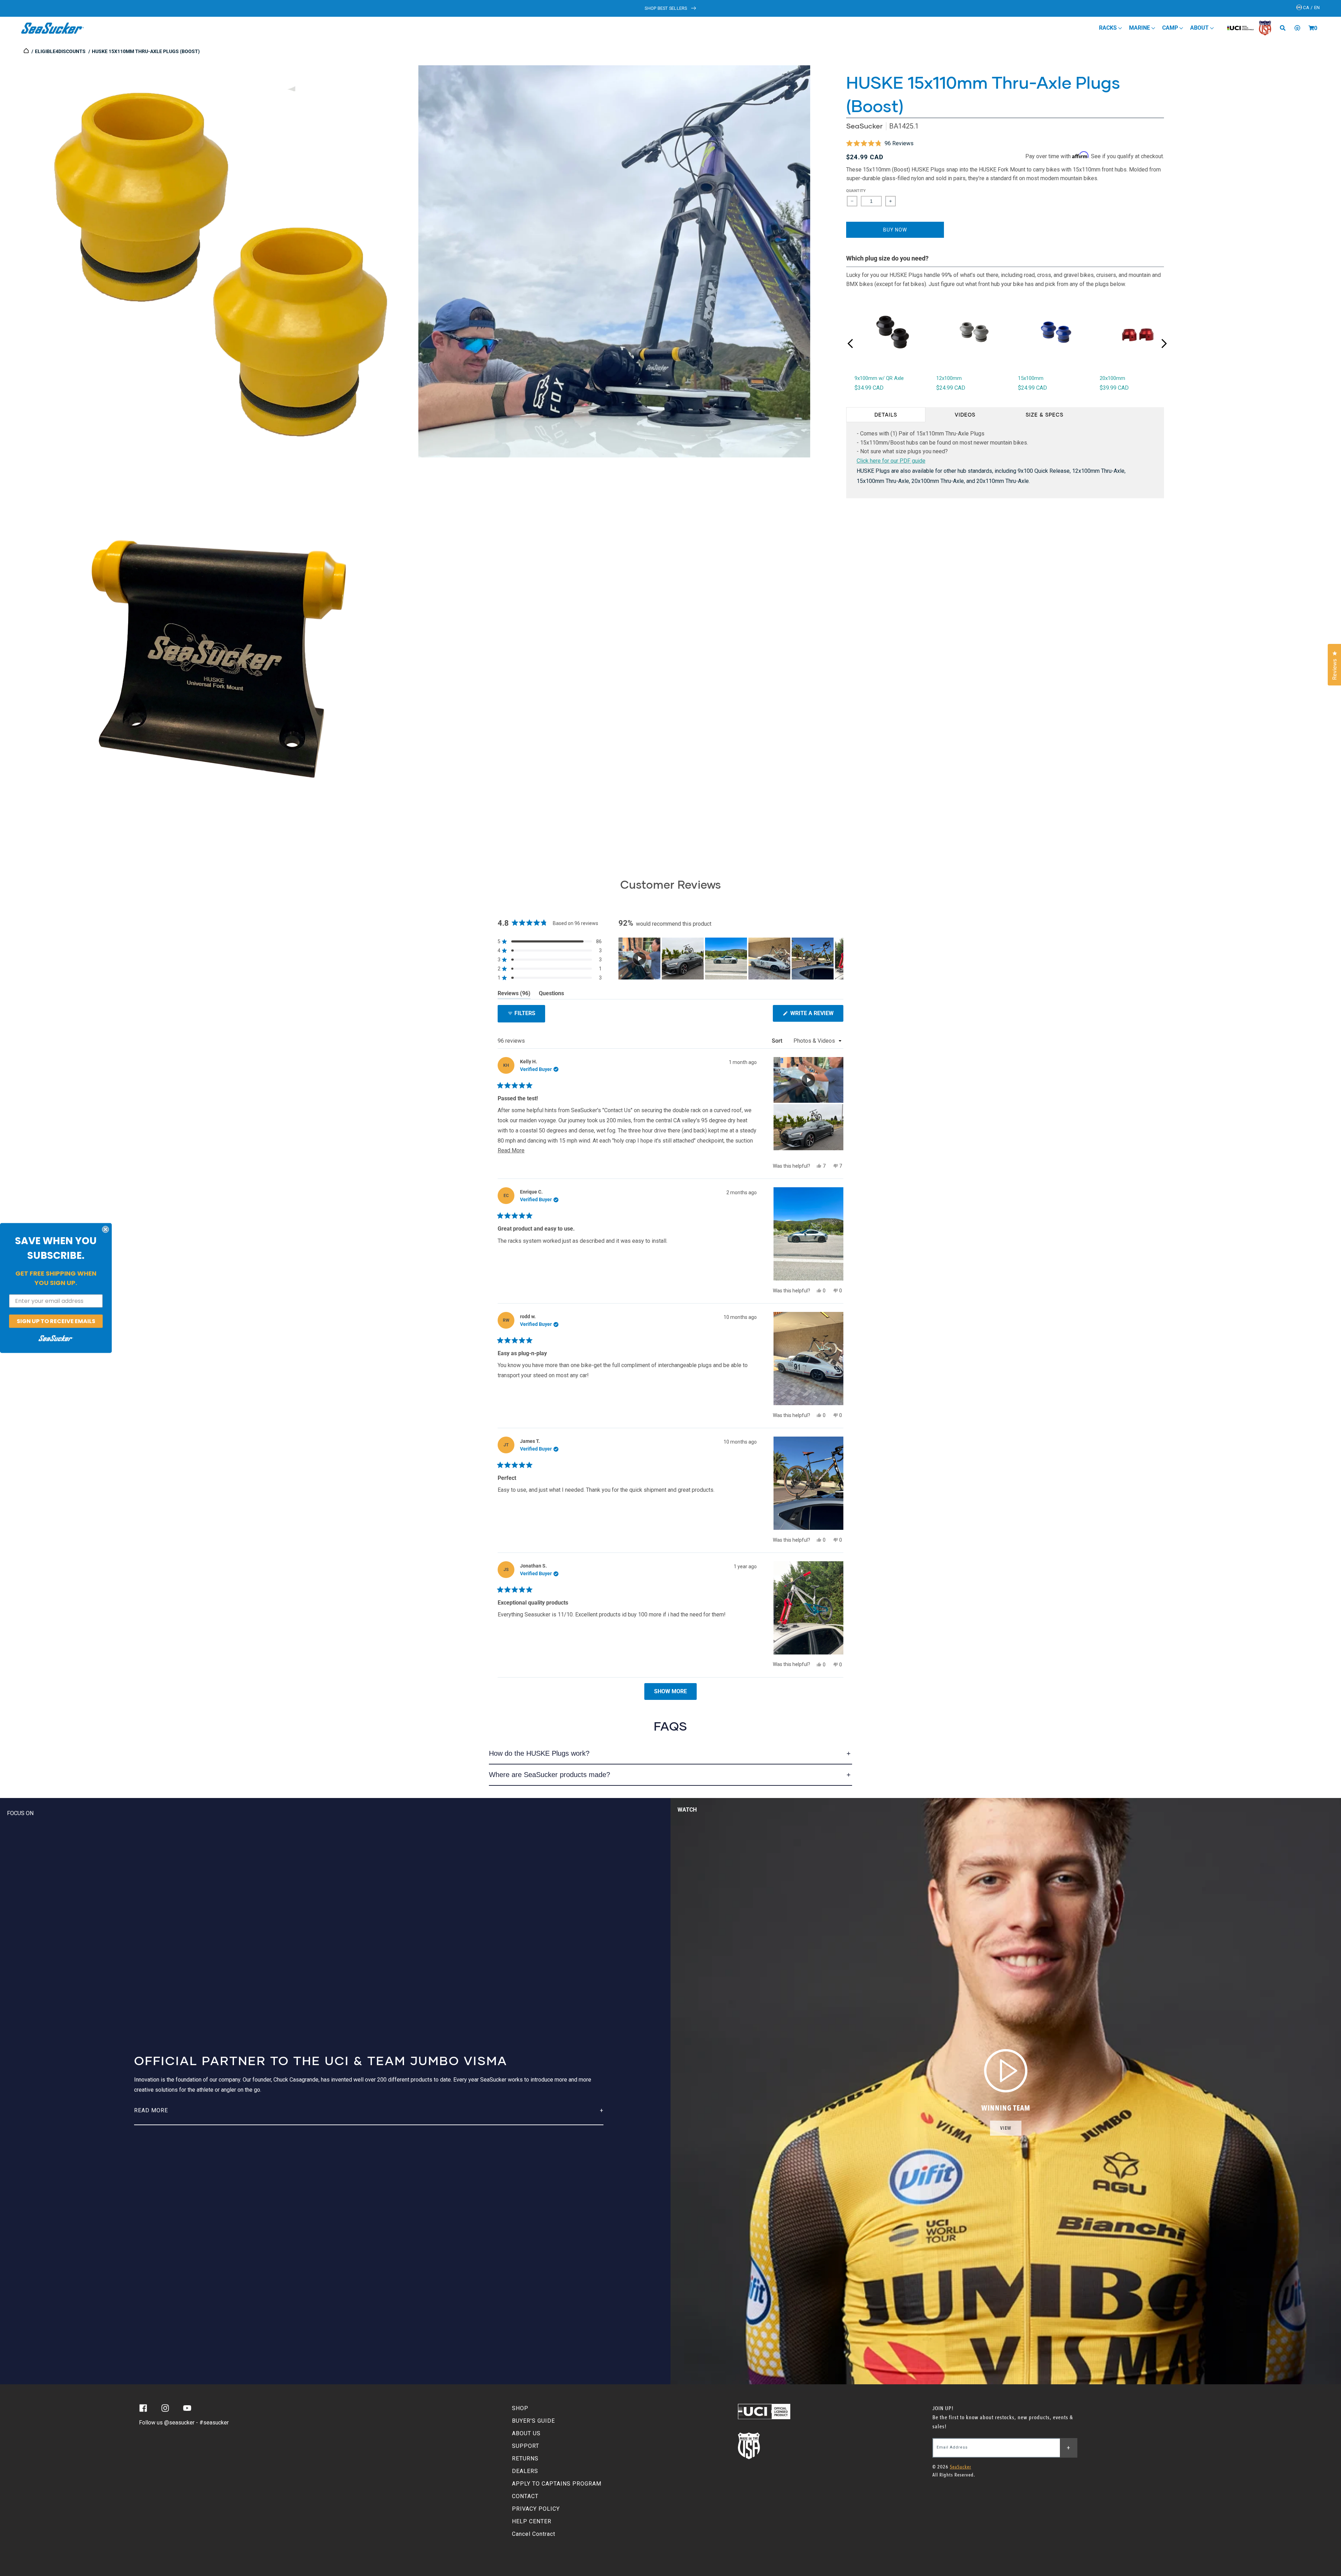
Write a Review (816, 1016)
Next (1164, 343)
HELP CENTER (532, 2521)
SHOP (520, 2408)
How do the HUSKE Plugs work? (539, 1753)
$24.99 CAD (951, 388)
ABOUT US (526, 2433)
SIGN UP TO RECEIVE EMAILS (56, 1321)
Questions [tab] (551, 995)
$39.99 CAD (1114, 388)
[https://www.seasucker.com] (27, 51)
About (1200, 28)
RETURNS (525, 2458)
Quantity (856, 191)
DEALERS (525, 2471)
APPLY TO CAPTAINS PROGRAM (557, 2484)
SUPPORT (526, 2446)
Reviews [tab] (514, 995)
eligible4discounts (60, 51)
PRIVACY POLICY (536, 2509)
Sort (778, 1041)
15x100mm (1031, 378)
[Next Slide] (838, 959)
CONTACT (525, 2496)
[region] (731, 959)
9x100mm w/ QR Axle (879, 378)
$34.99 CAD (869, 388)
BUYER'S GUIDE (533, 2421)
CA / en (1311, 8)
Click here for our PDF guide (891, 461)
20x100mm (1112, 378)
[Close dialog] (105, 1229)
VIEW (1006, 2128)
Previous (850, 344)
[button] (1311, 28)
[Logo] (53, 28)
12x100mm (949, 378)
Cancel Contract (534, 2534)
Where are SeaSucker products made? (549, 1775)
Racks (1109, 28)
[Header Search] (1285, 28)
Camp (1171, 28)
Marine (1140, 28)
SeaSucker (864, 126)
